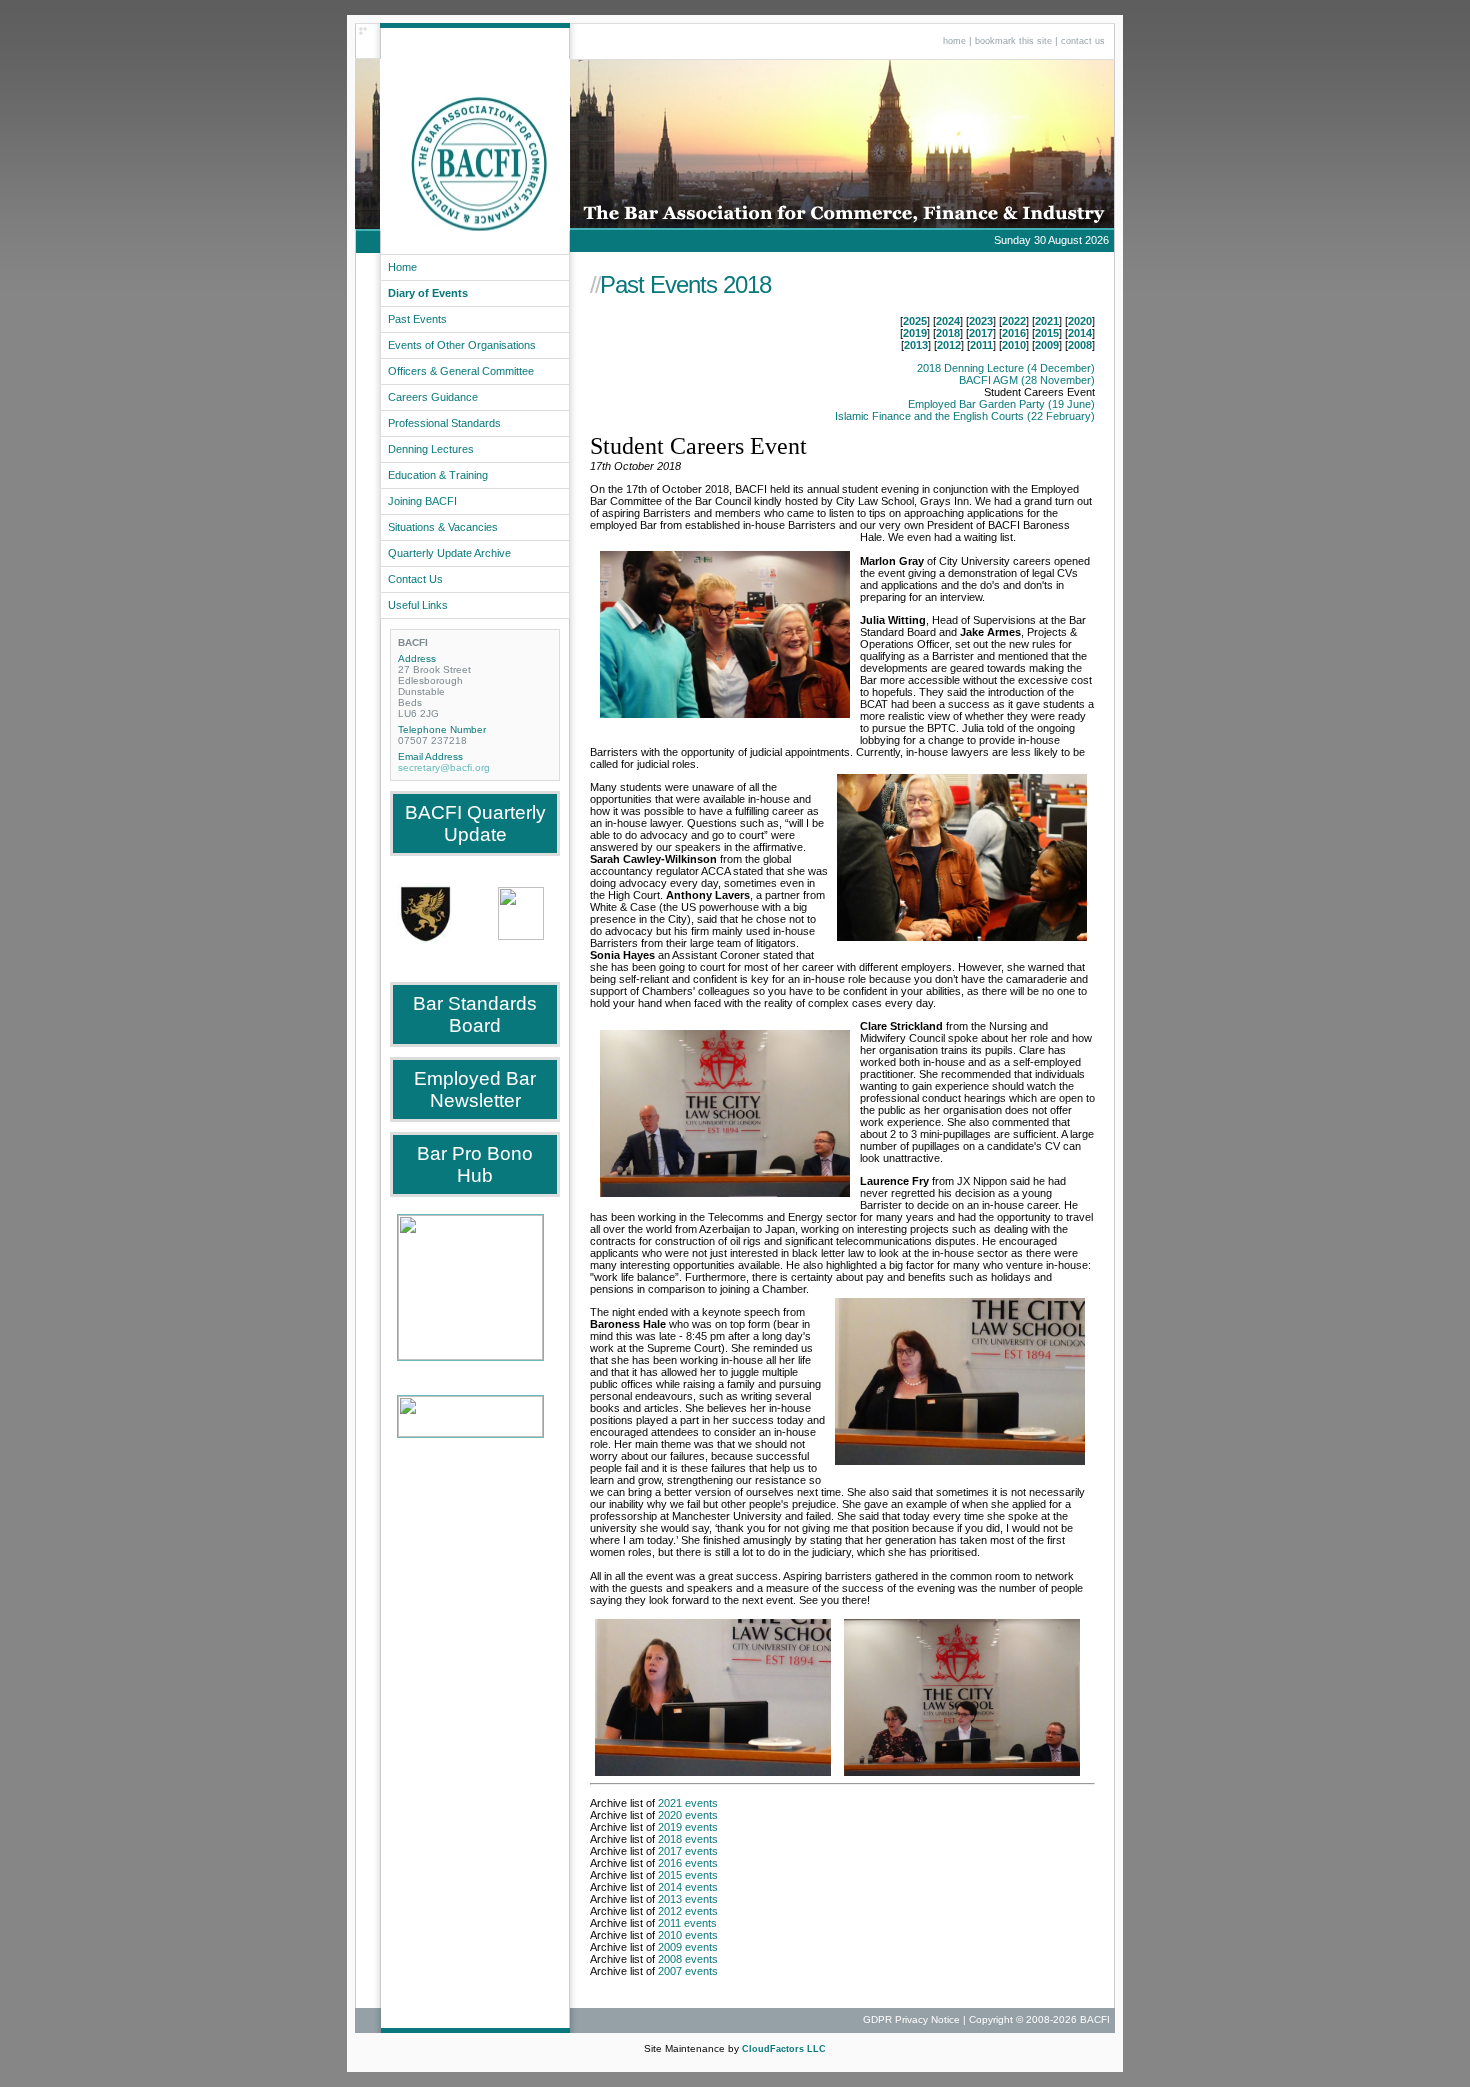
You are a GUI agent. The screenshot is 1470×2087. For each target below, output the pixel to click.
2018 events (688, 1839)
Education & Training (438, 475)
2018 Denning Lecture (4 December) (1006, 368)
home (954, 41)
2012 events (688, 1911)
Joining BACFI (422, 501)
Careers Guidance (433, 397)
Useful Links (418, 605)
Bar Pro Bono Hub (475, 1164)
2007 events (688, 1971)
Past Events (417, 319)
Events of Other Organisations (462, 345)
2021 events (688, 1803)
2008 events (688, 1959)
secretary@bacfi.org (444, 767)
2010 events (688, 1935)
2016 (1014, 333)
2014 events (688, 1887)
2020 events (688, 1815)
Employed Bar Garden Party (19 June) (1001, 404)
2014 (1080, 333)
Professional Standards (444, 423)
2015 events (688, 1875)
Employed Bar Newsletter (475, 1089)
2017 (981, 333)
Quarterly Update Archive (449, 553)
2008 (1080, 345)
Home (402, 267)
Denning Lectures (431, 449)
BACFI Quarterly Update (475, 823)
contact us (1083, 41)
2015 (1047, 333)
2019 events (688, 1827)
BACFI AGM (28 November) (1027, 380)
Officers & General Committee (461, 371)
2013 (916, 345)
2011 (981, 345)
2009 (1047, 345)
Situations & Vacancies (443, 527)
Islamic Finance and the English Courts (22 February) (965, 416)
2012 (949, 345)
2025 (915, 321)
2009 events (688, 1947)
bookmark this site (1013, 41)
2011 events (687, 1923)
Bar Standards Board (475, 1014)
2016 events (688, 1863)
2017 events (688, 1851)
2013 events (688, 1899)
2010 (1014, 345)
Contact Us (415, 579)
